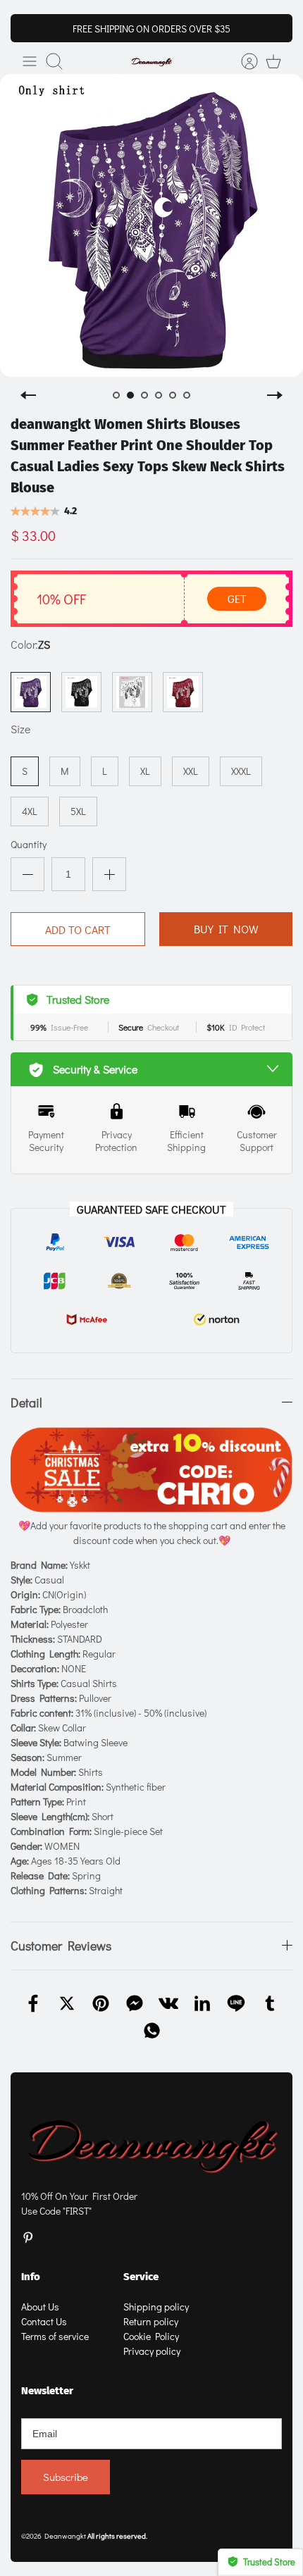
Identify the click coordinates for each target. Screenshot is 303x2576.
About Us (40, 2307)
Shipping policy (156, 2307)
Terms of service (55, 2336)
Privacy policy (152, 2351)
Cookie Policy (151, 2336)
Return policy (151, 2321)
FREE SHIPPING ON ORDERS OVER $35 (151, 29)
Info (31, 2277)
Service (141, 2277)
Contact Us (44, 2321)
